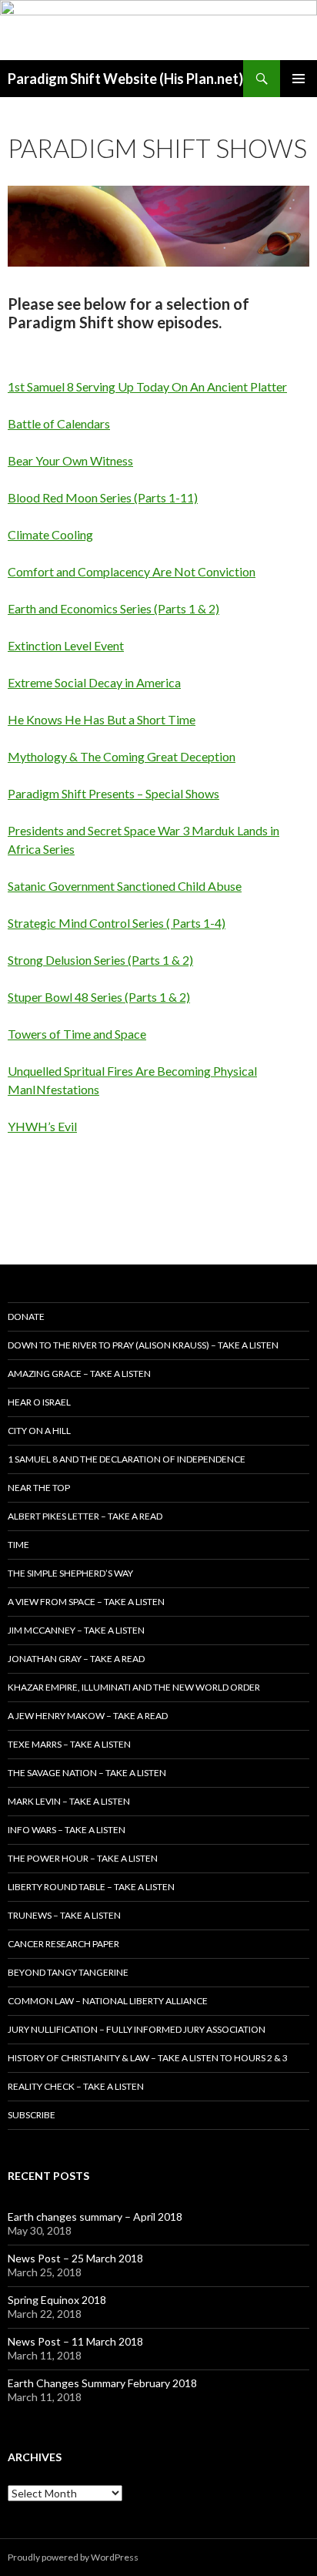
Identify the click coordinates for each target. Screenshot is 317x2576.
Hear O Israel (39, 1402)
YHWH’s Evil (42, 1126)
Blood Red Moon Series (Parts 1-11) (103, 497)
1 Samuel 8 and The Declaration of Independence (127, 1459)
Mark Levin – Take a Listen (69, 1801)
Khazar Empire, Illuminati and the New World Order (134, 1687)
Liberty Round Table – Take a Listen (91, 1887)
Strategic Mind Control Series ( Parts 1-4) (117, 923)
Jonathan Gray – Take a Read (76, 1659)
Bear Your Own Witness (70, 460)
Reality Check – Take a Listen (76, 2086)
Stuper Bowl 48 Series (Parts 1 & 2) (99, 997)
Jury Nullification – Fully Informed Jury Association (137, 2029)
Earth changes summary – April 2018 (95, 2217)
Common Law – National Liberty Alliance (108, 2001)
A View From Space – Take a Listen (86, 1602)
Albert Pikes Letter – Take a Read (85, 1516)
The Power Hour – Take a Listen (83, 1858)
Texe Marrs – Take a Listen (69, 1744)
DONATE (26, 1317)
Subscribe (32, 2115)
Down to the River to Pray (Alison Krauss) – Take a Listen (143, 1345)
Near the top (39, 1488)
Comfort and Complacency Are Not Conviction (132, 571)
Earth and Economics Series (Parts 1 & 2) (113, 608)
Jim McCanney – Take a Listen (76, 1630)
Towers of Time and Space (77, 1034)
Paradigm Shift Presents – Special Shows (113, 793)
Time (18, 1545)
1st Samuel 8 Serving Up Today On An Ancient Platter (147, 386)
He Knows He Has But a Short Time (102, 719)
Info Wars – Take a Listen (67, 1830)
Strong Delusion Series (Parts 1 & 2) (100, 960)
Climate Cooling (50, 534)
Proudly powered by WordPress (73, 2557)
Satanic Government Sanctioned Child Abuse (125, 886)
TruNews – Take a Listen (64, 1915)
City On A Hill (39, 1431)
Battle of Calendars (59, 423)
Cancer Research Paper (63, 1944)
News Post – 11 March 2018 (75, 2341)
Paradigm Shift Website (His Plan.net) (125, 79)
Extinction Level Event (66, 645)
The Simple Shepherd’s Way (70, 1573)
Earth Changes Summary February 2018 (102, 2383)
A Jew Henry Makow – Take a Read (88, 1716)
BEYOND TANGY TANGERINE (68, 1972)
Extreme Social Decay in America (94, 682)
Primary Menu (299, 79)
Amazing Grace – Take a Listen (79, 1374)
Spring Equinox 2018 (57, 2300)
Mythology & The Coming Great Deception (122, 756)
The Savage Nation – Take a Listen (87, 1773)
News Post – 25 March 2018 (75, 2258)
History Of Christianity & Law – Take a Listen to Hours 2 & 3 (148, 2058)
